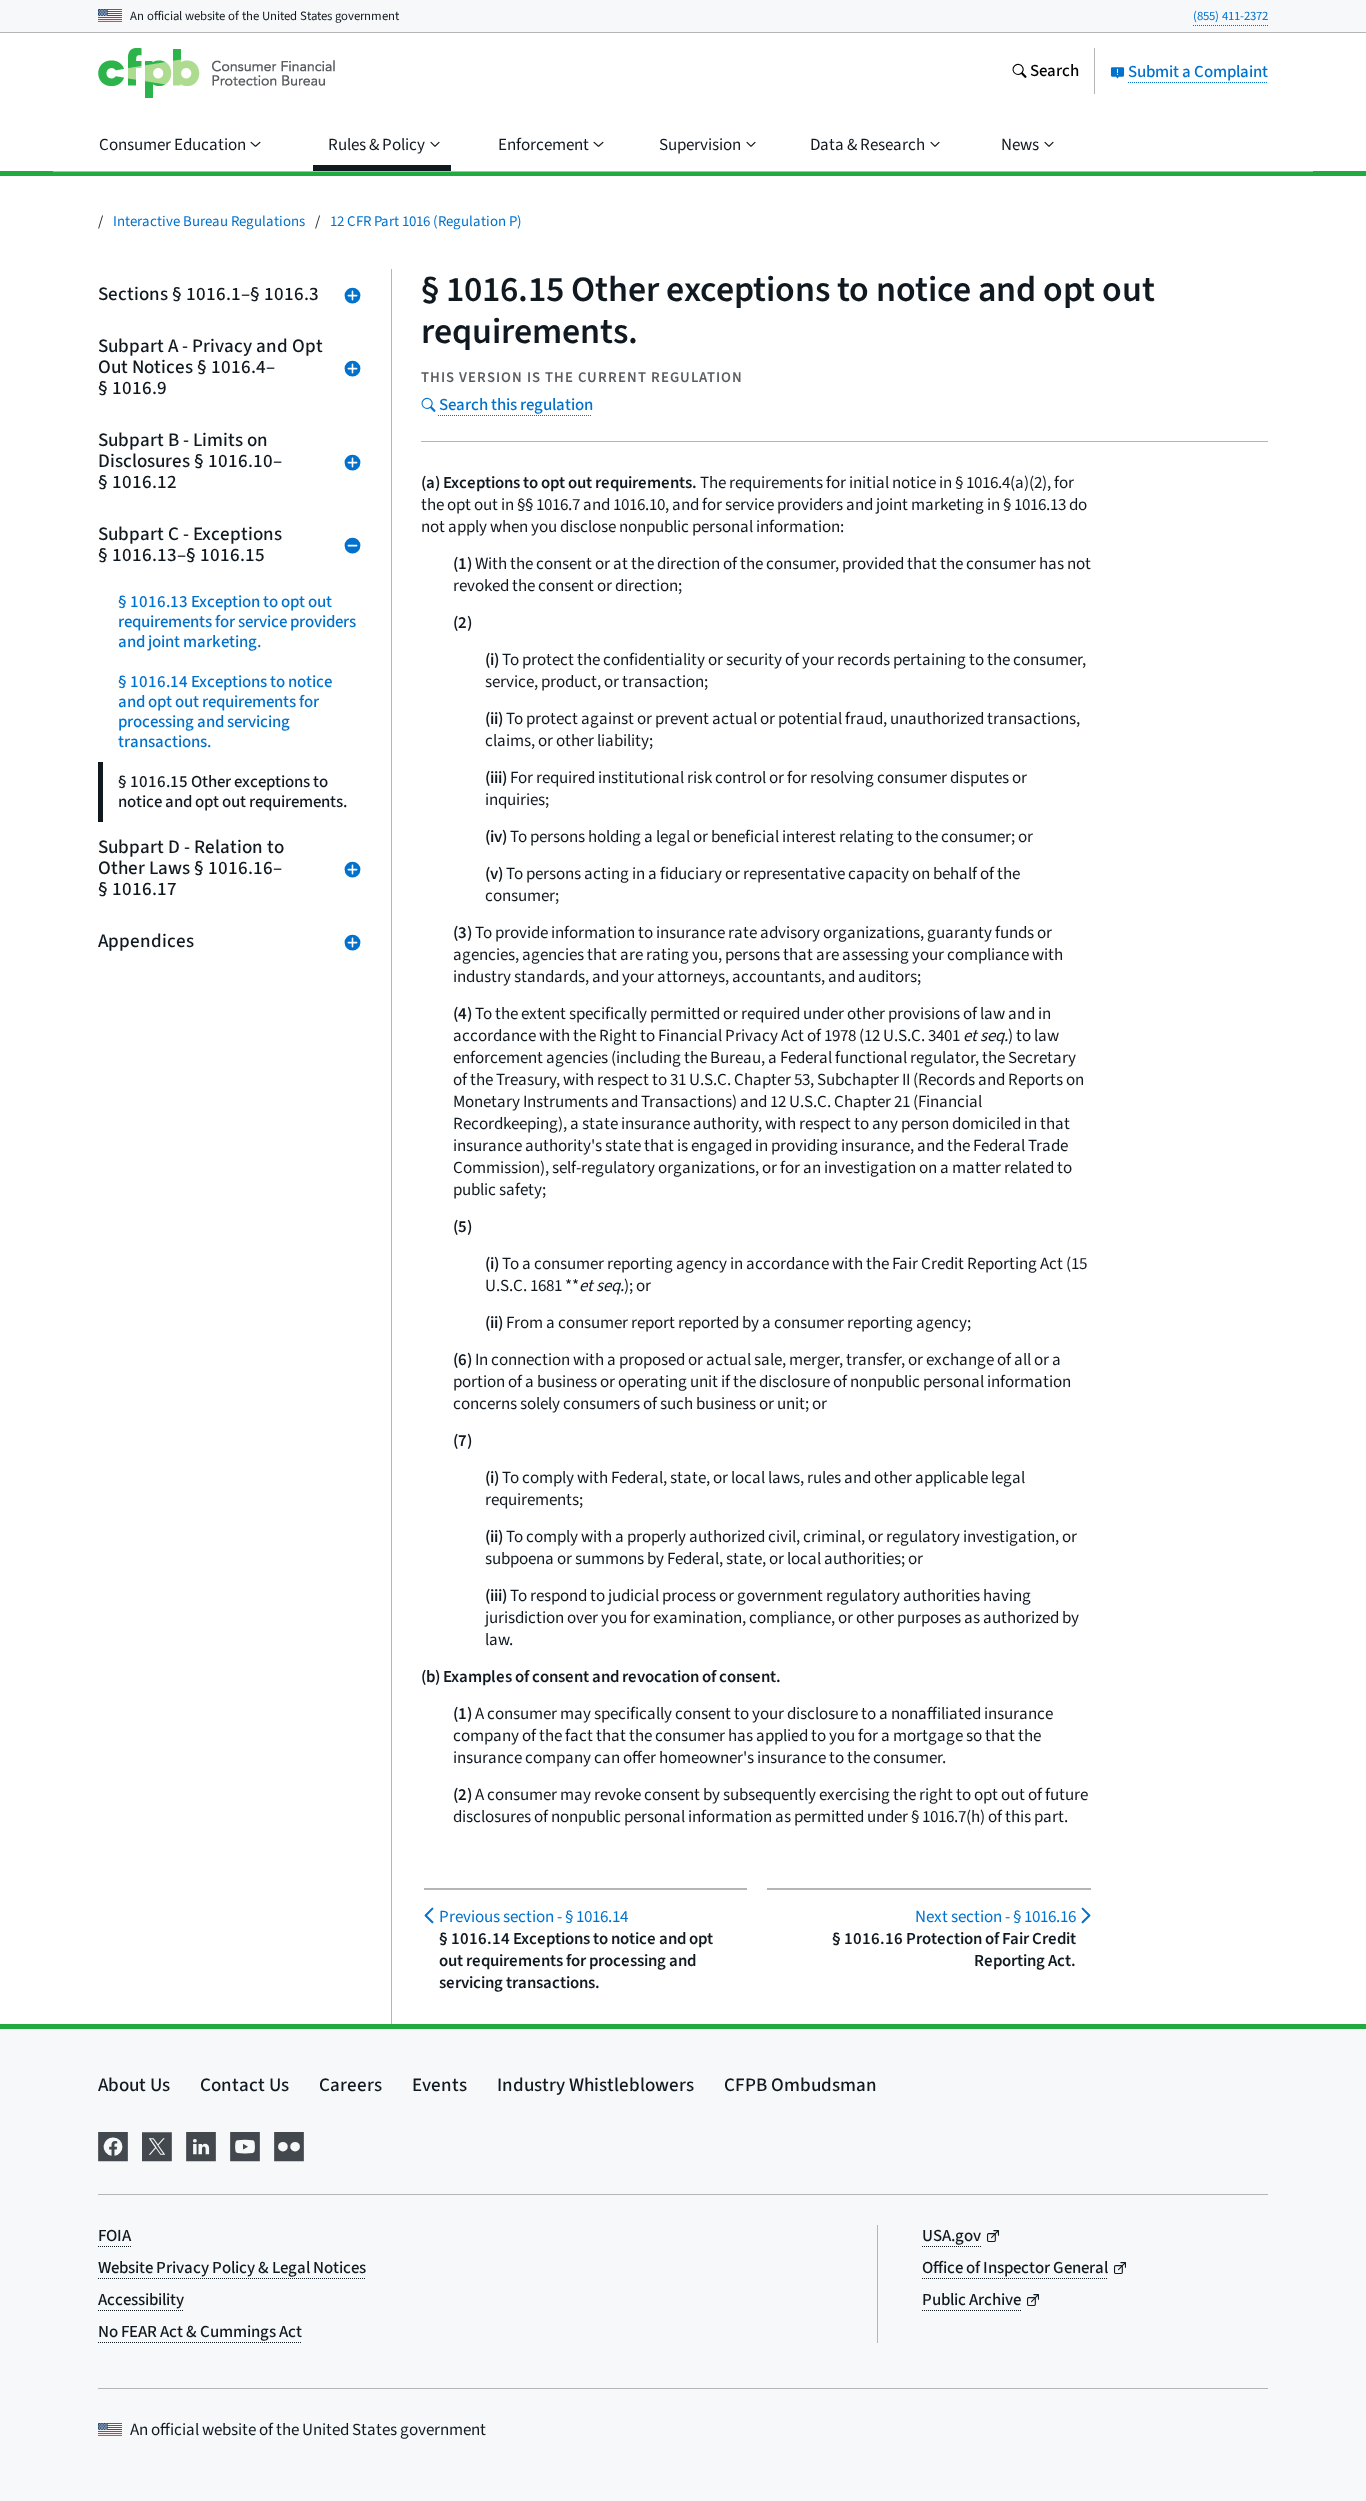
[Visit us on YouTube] (245, 2144)
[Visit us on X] (157, 2144)
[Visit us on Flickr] (289, 2144)
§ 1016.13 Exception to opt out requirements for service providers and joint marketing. (237, 622)
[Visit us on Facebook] (113, 2144)
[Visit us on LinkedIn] (201, 2144)
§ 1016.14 (533, 1917)
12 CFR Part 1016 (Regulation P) (426, 221)
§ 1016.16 (995, 1917)
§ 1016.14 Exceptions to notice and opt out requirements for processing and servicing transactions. (225, 712)
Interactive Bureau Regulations (209, 221)
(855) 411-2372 (1230, 16)
